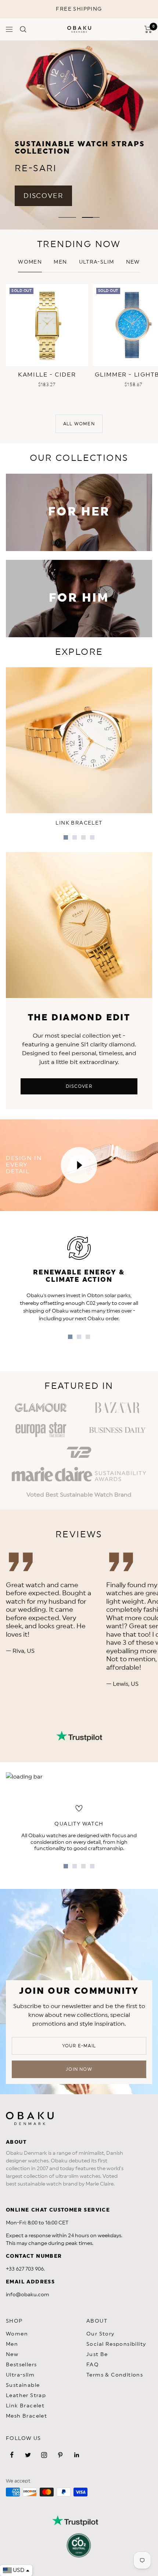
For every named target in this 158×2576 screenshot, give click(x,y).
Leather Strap (26, 2396)
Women (30, 262)
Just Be (97, 2355)
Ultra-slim (97, 262)
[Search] (23, 29)
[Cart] (148, 29)
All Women (79, 424)
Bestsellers (21, 2365)
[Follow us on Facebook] (12, 2455)
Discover (79, 1086)
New (12, 2355)
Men (60, 262)
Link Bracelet (25, 2406)
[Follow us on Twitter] (28, 2455)
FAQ (93, 2365)
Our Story (100, 2334)
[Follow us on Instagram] (44, 2455)
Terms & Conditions (115, 2375)
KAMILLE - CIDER (47, 375)
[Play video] (79, 1165)
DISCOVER (43, 196)
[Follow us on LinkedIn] (76, 2455)
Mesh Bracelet (26, 2416)
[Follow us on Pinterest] (60, 2455)
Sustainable (23, 2385)
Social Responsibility (116, 2344)
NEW (133, 262)
